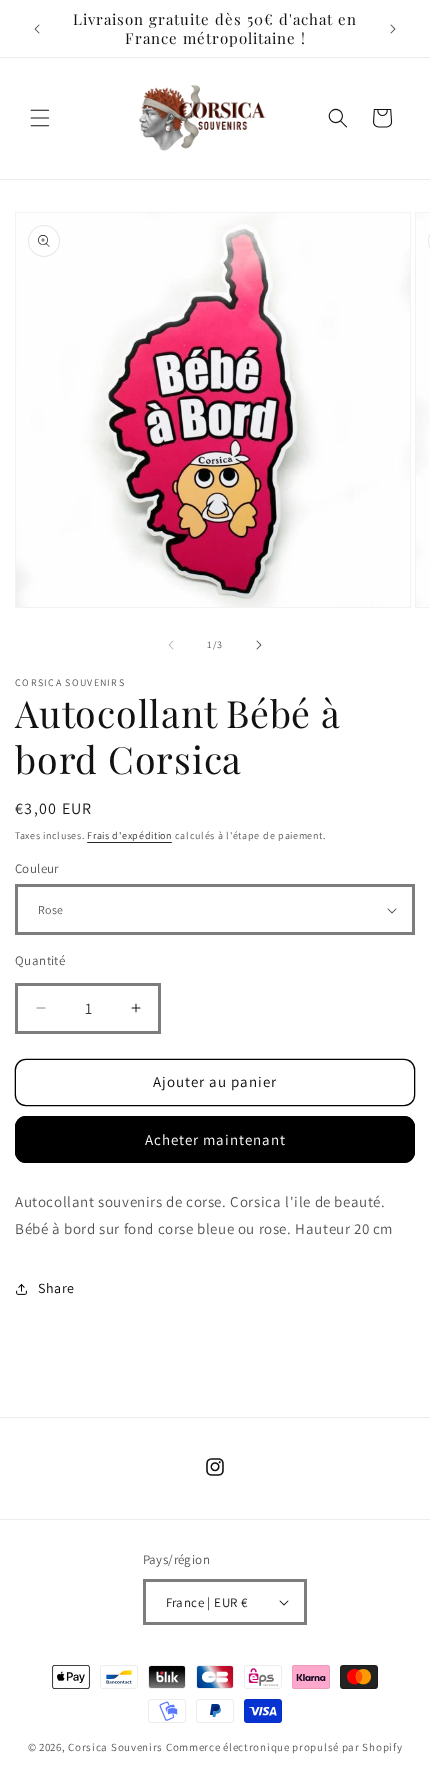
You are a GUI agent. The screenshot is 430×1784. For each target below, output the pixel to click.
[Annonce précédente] (37, 29)
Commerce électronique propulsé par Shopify (284, 1747)
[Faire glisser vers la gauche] (171, 645)
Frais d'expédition (129, 835)
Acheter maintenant (215, 1139)
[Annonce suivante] (393, 29)
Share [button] (56, 1288)
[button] (40, 118)
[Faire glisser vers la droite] (259, 645)
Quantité (40, 960)
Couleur (37, 868)
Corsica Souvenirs (115, 1747)
